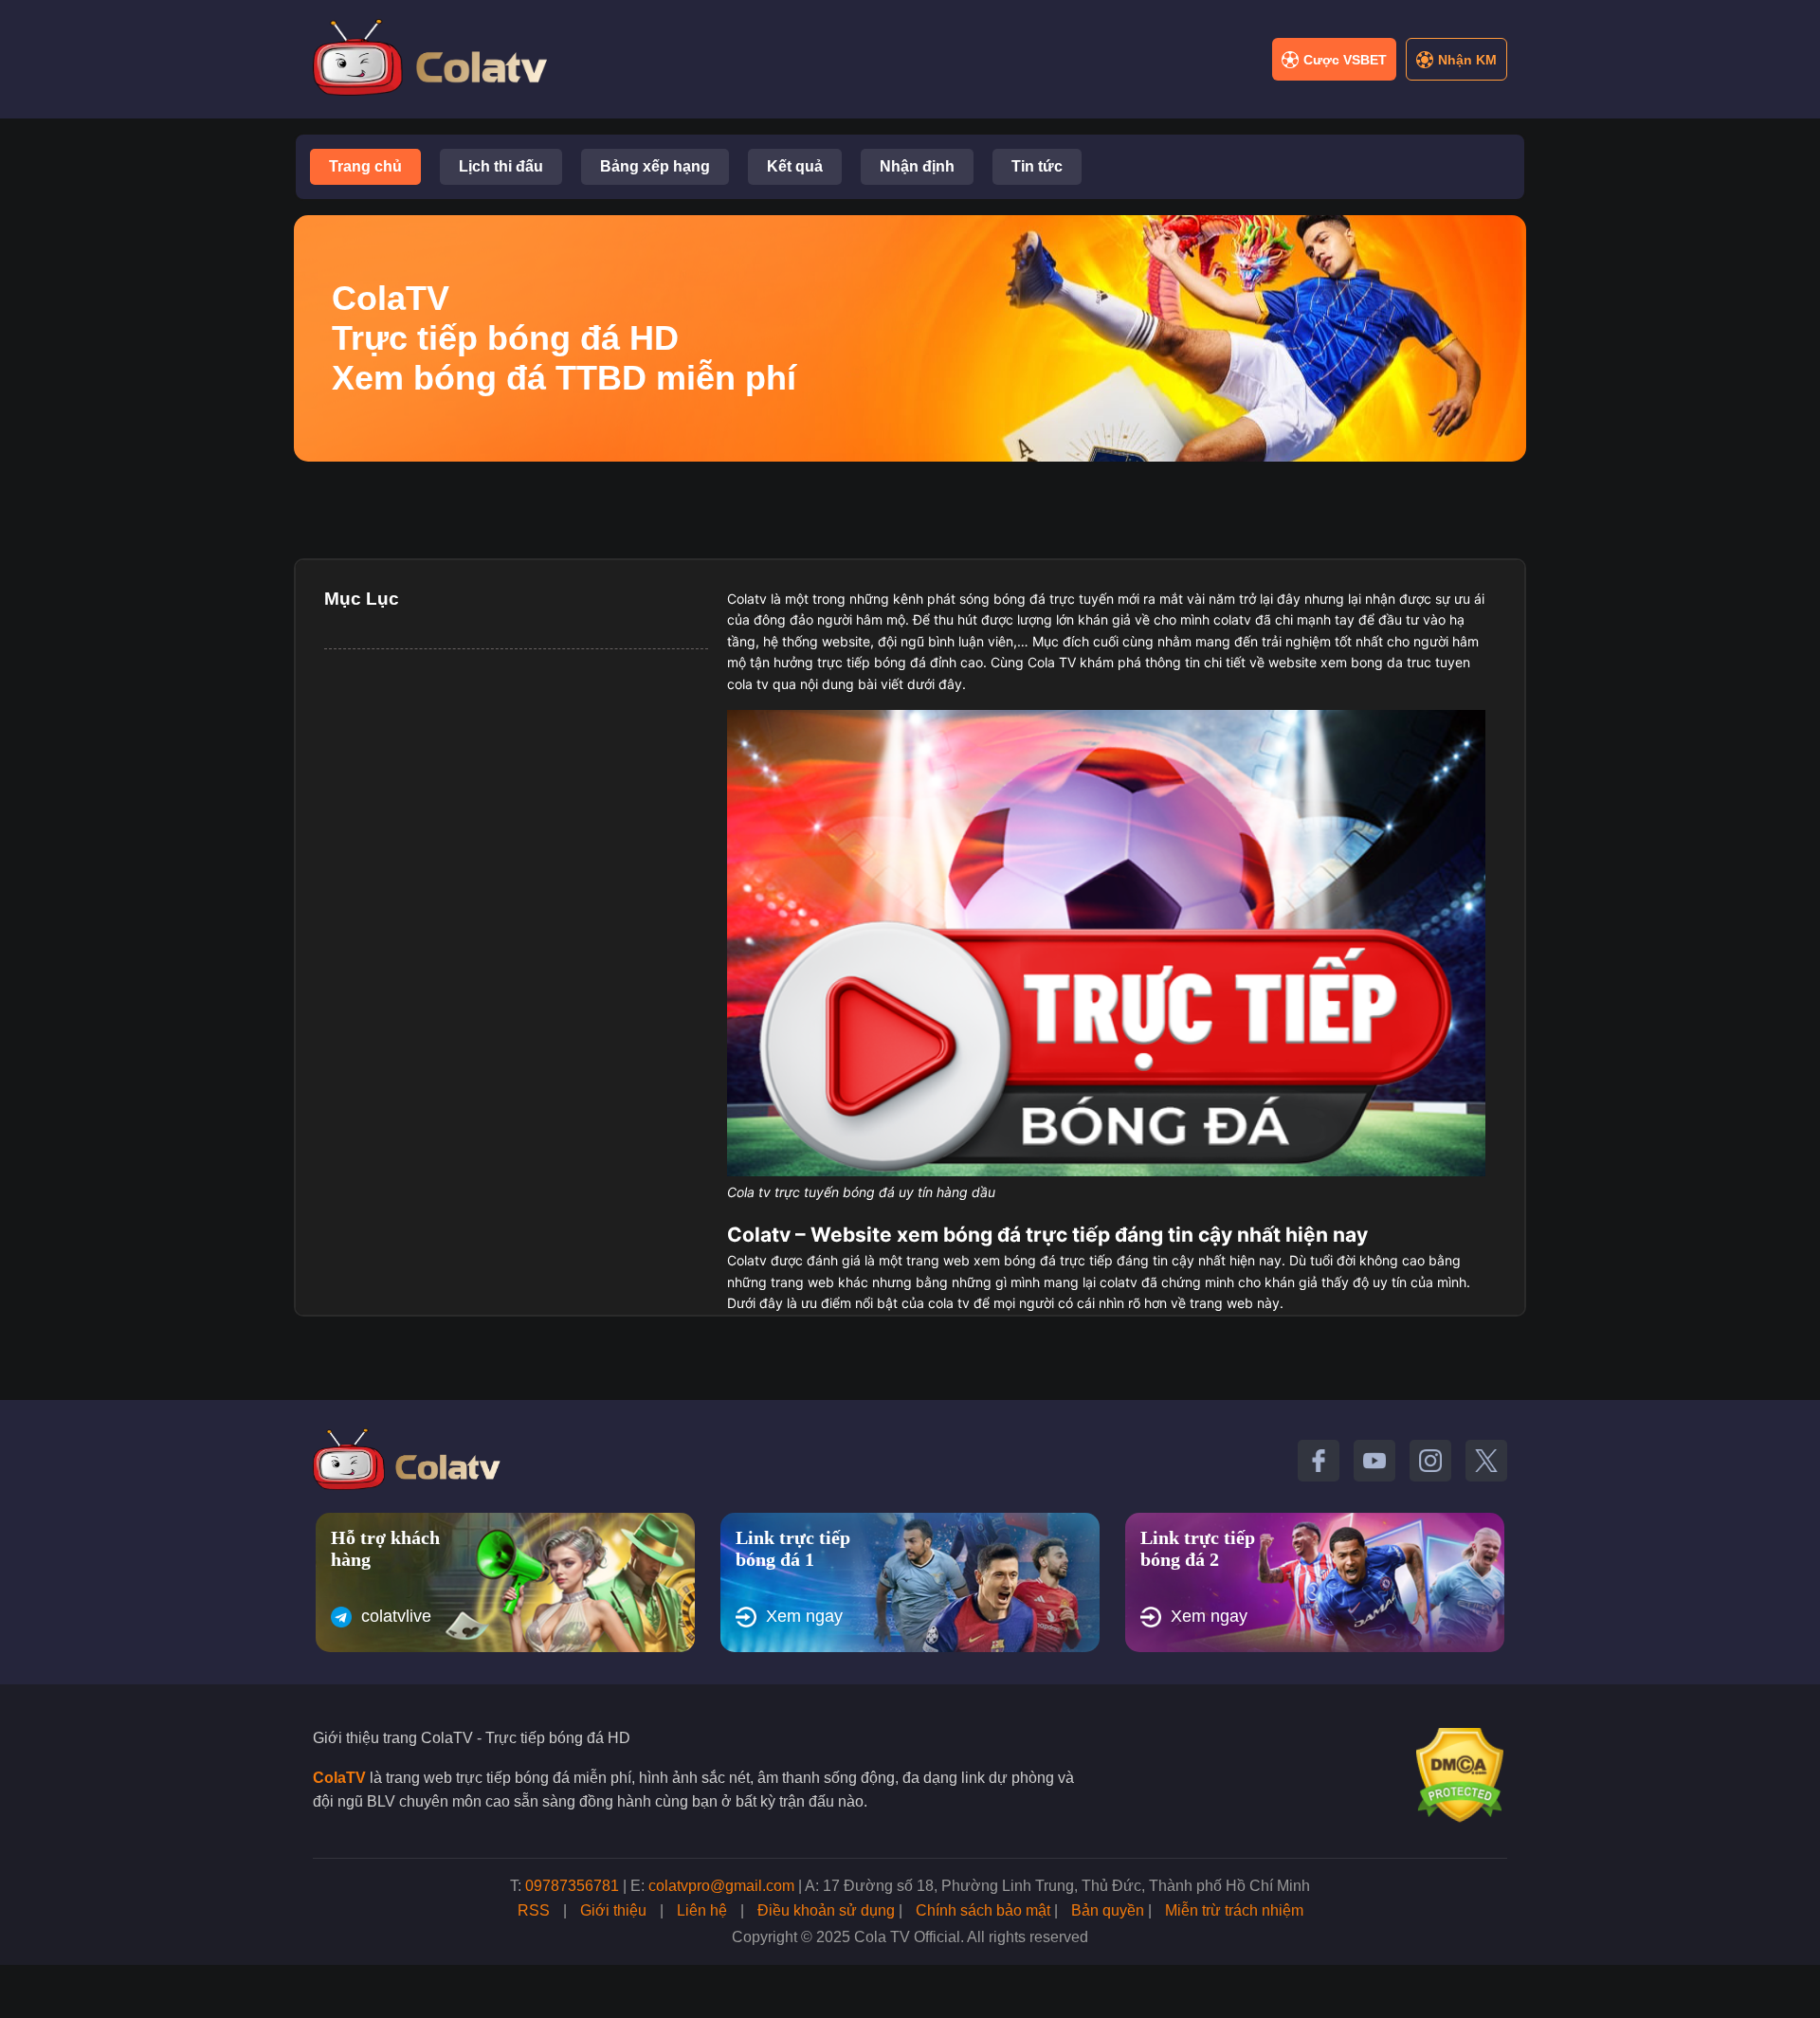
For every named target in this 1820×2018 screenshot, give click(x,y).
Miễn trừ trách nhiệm (1234, 1910)
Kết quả (795, 166)
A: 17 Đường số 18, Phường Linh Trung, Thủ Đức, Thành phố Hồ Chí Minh (1057, 1886)
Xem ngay (804, 1616)
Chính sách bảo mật (983, 1910)
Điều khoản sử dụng (826, 1910)
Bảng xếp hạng (655, 166)
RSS (534, 1910)
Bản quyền (1108, 1910)
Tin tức (1037, 166)
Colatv (747, 599)
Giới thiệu (613, 1910)
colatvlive (396, 1616)
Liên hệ (702, 1910)
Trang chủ (365, 166)
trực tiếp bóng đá (872, 662)
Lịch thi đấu (501, 166)
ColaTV (339, 1778)
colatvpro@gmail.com (721, 1886)
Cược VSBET (1345, 60)
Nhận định (917, 166)
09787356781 (572, 1886)
